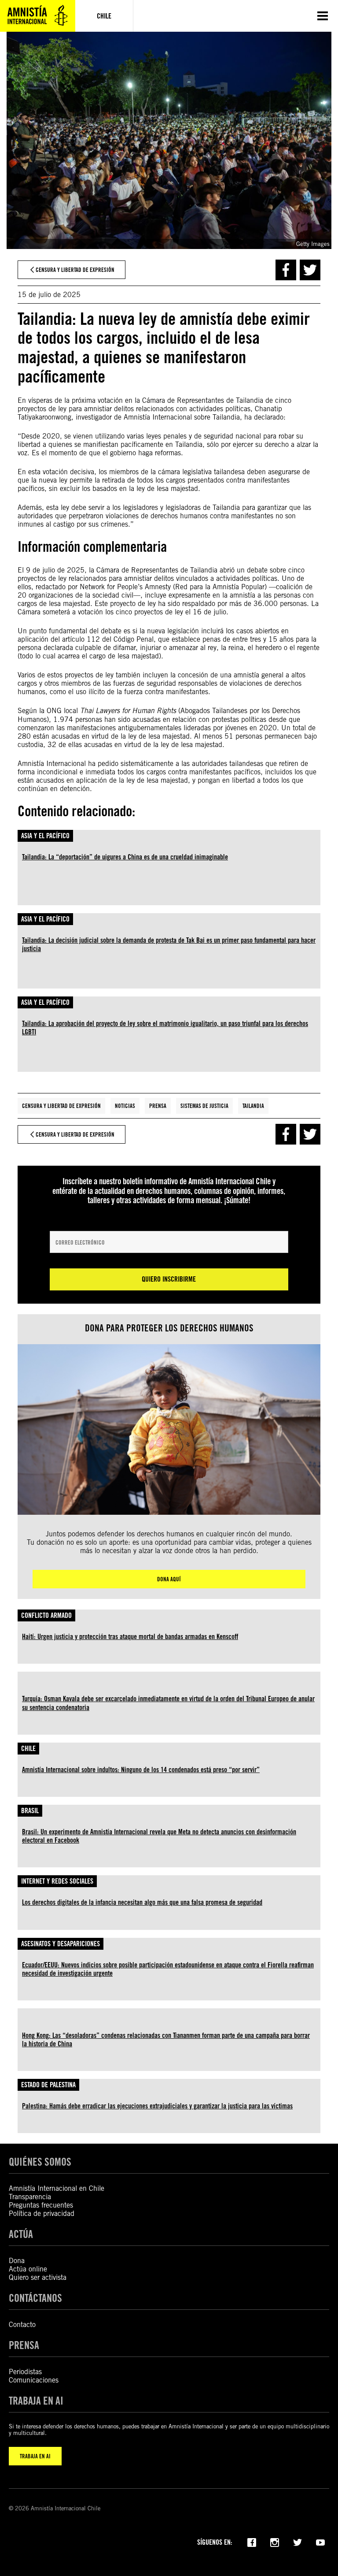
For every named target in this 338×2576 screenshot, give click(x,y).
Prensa (158, 1106)
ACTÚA (21, 2234)
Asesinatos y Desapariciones (61, 1944)
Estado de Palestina (48, 2085)
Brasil (30, 1811)
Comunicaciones (34, 2380)
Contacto (22, 2325)
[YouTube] (320, 2542)
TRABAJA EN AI (35, 2456)
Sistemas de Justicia (204, 1106)
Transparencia (30, 2197)
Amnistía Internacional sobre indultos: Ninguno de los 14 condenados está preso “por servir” (141, 1770)
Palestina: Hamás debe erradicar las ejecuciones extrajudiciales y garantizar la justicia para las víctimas (157, 2106)
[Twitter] (298, 2542)
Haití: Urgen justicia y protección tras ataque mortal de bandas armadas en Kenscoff (130, 1637)
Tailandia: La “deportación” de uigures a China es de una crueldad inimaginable (125, 857)
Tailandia (253, 1106)
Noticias (125, 1106)
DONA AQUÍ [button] (169, 1579)
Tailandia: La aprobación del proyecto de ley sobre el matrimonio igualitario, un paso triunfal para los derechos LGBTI (165, 1028)
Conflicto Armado (46, 1615)
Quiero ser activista (38, 2277)
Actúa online (28, 2269)
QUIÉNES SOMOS (40, 2162)
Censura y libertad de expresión (61, 1106)
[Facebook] (252, 2542)
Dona (17, 2261)
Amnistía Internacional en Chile (57, 2188)
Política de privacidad (42, 2214)
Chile (28, 1749)
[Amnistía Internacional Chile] (38, 16)
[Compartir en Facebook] (286, 270)
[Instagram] (275, 2542)
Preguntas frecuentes (41, 2205)
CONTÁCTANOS (35, 2298)
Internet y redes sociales (57, 1881)
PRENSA (24, 2345)
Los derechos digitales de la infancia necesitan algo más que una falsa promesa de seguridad (142, 1902)
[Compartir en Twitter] (310, 270)
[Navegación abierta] (323, 16)
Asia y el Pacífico (45, 836)
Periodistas (25, 2372)
